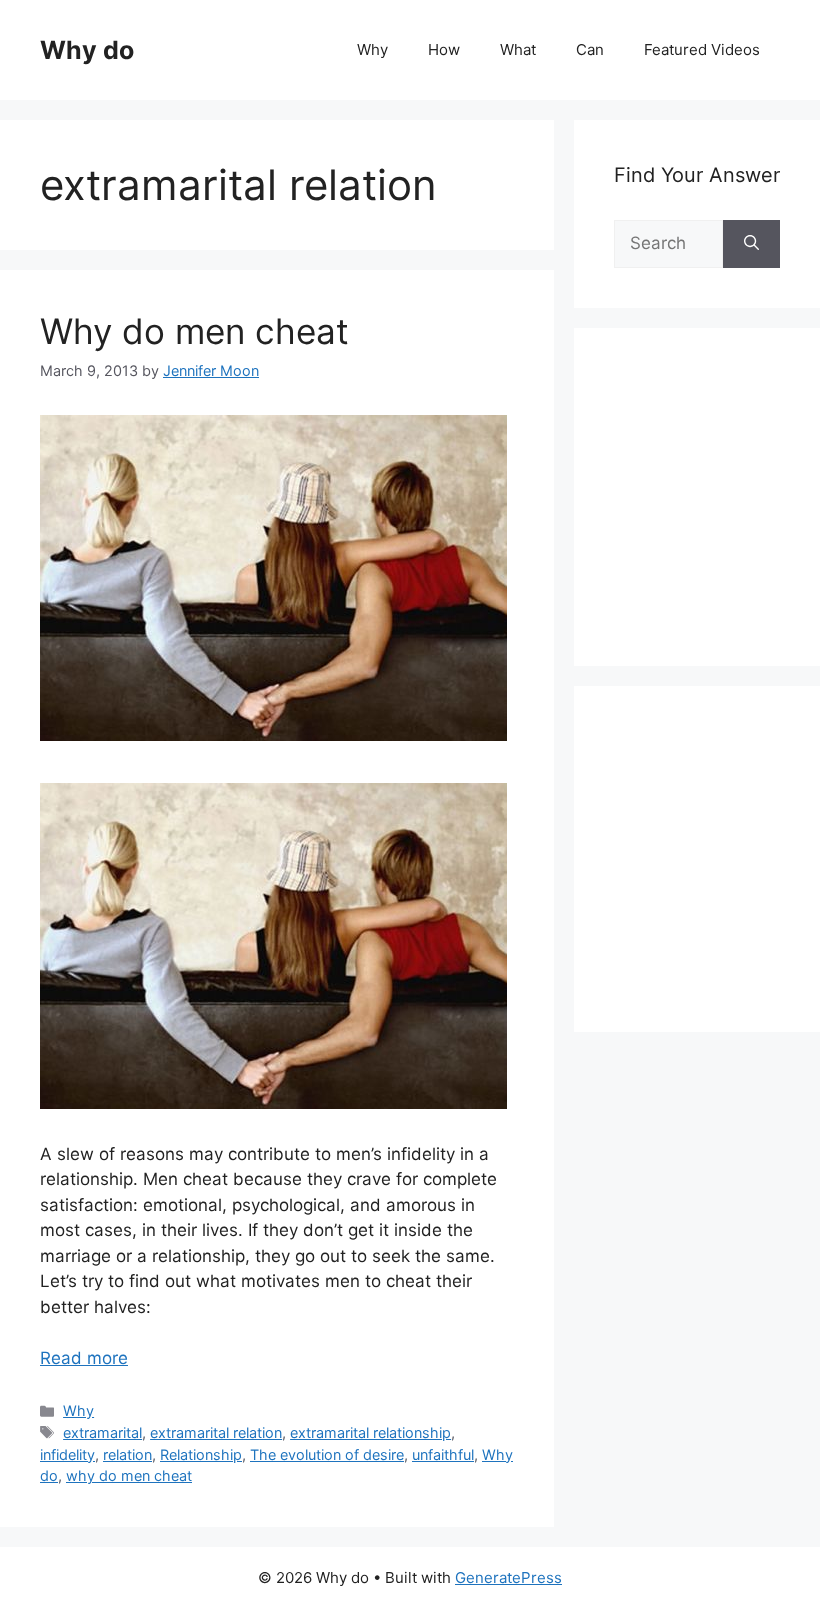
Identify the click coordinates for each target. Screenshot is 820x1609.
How (444, 49)
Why (372, 49)
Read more (84, 1358)
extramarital (102, 1432)
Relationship (201, 1454)
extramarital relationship (370, 1432)
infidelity (67, 1454)
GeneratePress (508, 1577)
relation (127, 1454)
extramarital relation (216, 1432)
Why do (87, 50)
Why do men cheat (194, 331)
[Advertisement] (717, 519)
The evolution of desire (327, 1454)
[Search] (751, 244)
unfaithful (443, 1454)
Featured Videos (702, 49)
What (518, 49)
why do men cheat (129, 1475)
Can (590, 49)
